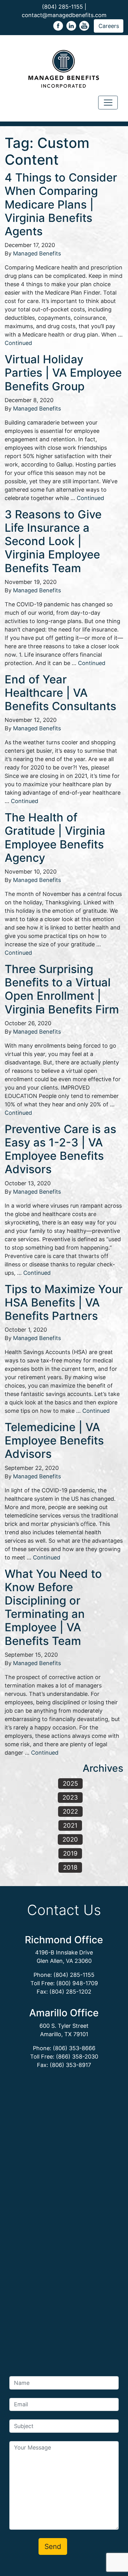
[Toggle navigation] (108, 103)
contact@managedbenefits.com (64, 15)
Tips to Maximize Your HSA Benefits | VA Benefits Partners (64, 1302)
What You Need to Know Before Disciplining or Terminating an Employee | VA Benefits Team (53, 1607)
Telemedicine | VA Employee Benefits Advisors (54, 1440)
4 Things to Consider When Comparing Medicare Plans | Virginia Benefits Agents (61, 204)
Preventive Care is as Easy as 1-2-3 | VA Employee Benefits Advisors (60, 1149)
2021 (70, 1825)
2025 (70, 1784)
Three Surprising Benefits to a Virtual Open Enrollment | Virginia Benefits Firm (62, 989)
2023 (70, 1798)
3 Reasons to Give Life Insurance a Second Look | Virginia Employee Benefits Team (53, 541)
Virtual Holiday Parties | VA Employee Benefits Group (63, 373)
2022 (70, 1811)
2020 (70, 1839)
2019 (70, 1853)
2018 (70, 1867)
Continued (18, 343)
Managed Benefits (37, 253)
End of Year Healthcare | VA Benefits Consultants (60, 693)
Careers (109, 26)
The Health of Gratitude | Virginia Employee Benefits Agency (55, 838)
